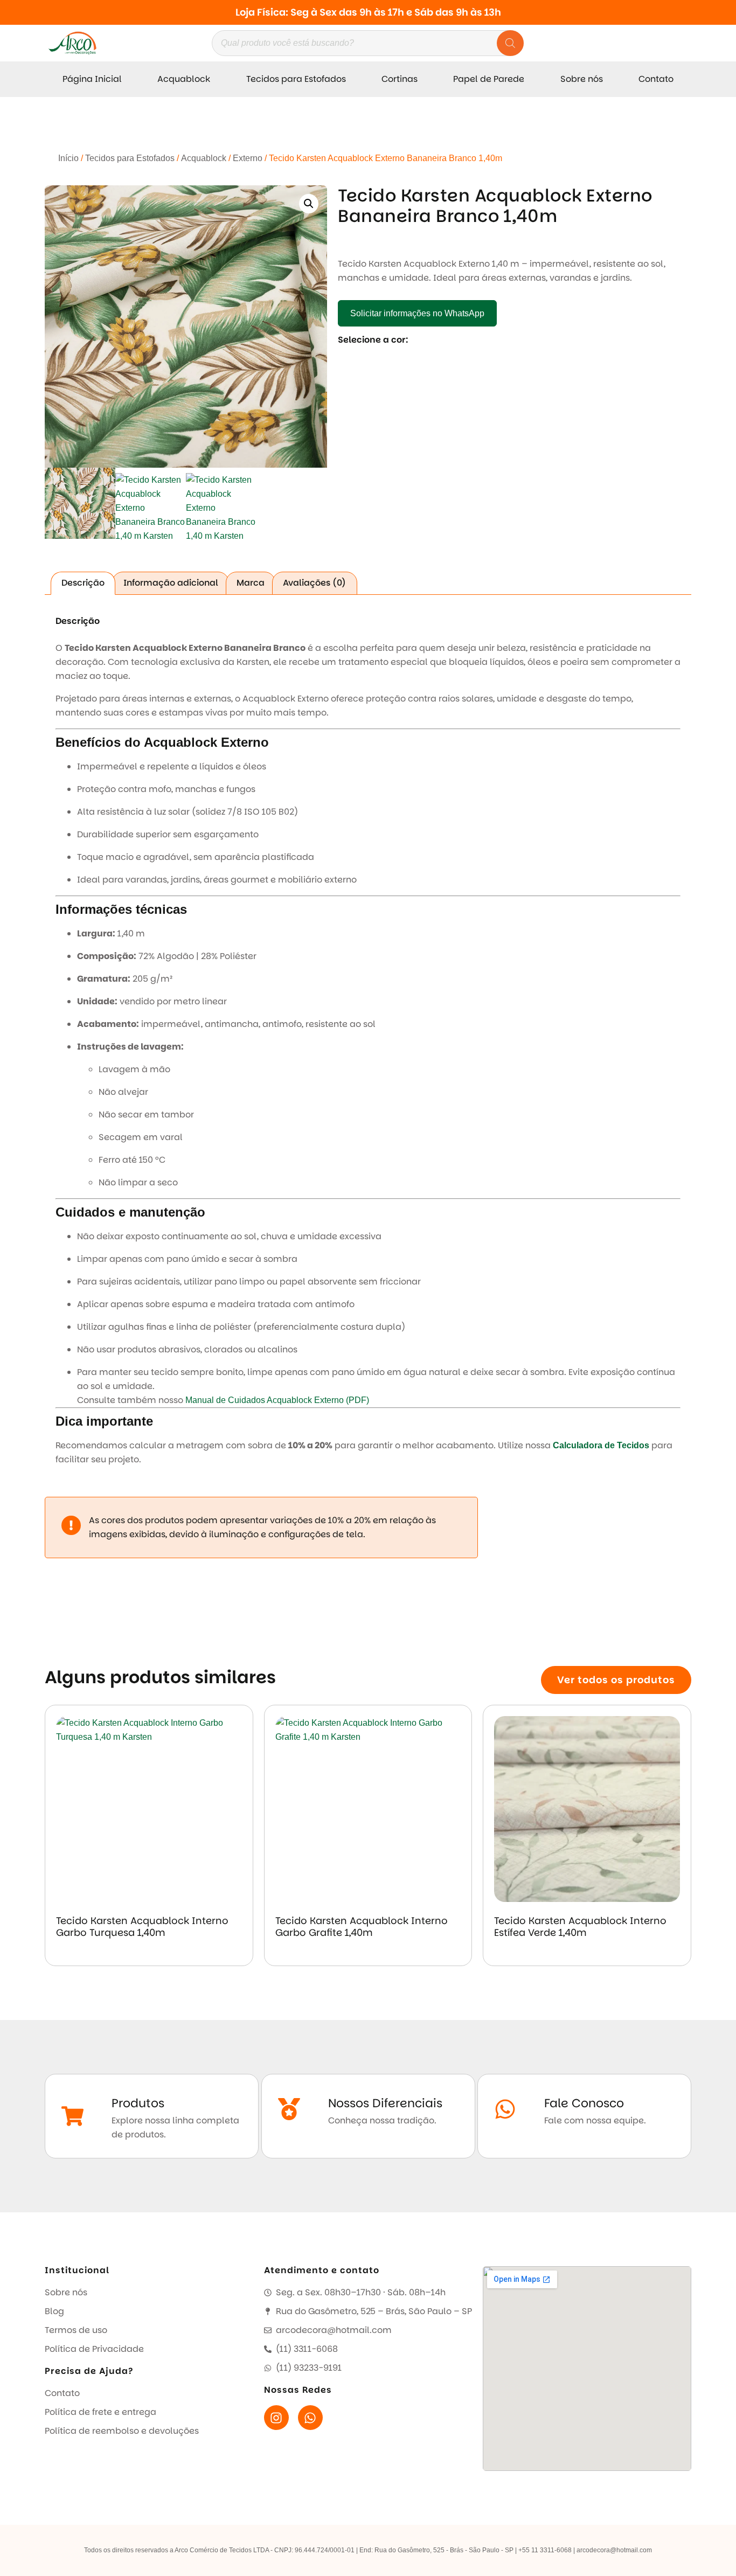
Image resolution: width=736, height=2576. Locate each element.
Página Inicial (92, 79)
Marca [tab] (251, 583)
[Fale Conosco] (505, 2109)
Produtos (138, 2103)
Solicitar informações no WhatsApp (417, 313)
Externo (248, 158)
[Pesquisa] (510, 43)
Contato (656, 79)
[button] (309, 204)
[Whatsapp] (310, 2418)
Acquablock (184, 79)
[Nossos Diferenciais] (289, 2109)
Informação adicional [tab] (171, 583)
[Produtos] (72, 2116)
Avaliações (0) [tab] (314, 583)
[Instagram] (276, 2418)
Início (68, 158)
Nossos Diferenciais (385, 2103)
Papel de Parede (489, 79)
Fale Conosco (584, 2103)
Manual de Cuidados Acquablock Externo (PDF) (277, 1400)
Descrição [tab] (83, 583)
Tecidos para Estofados (296, 79)
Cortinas (400, 79)
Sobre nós (582, 79)
